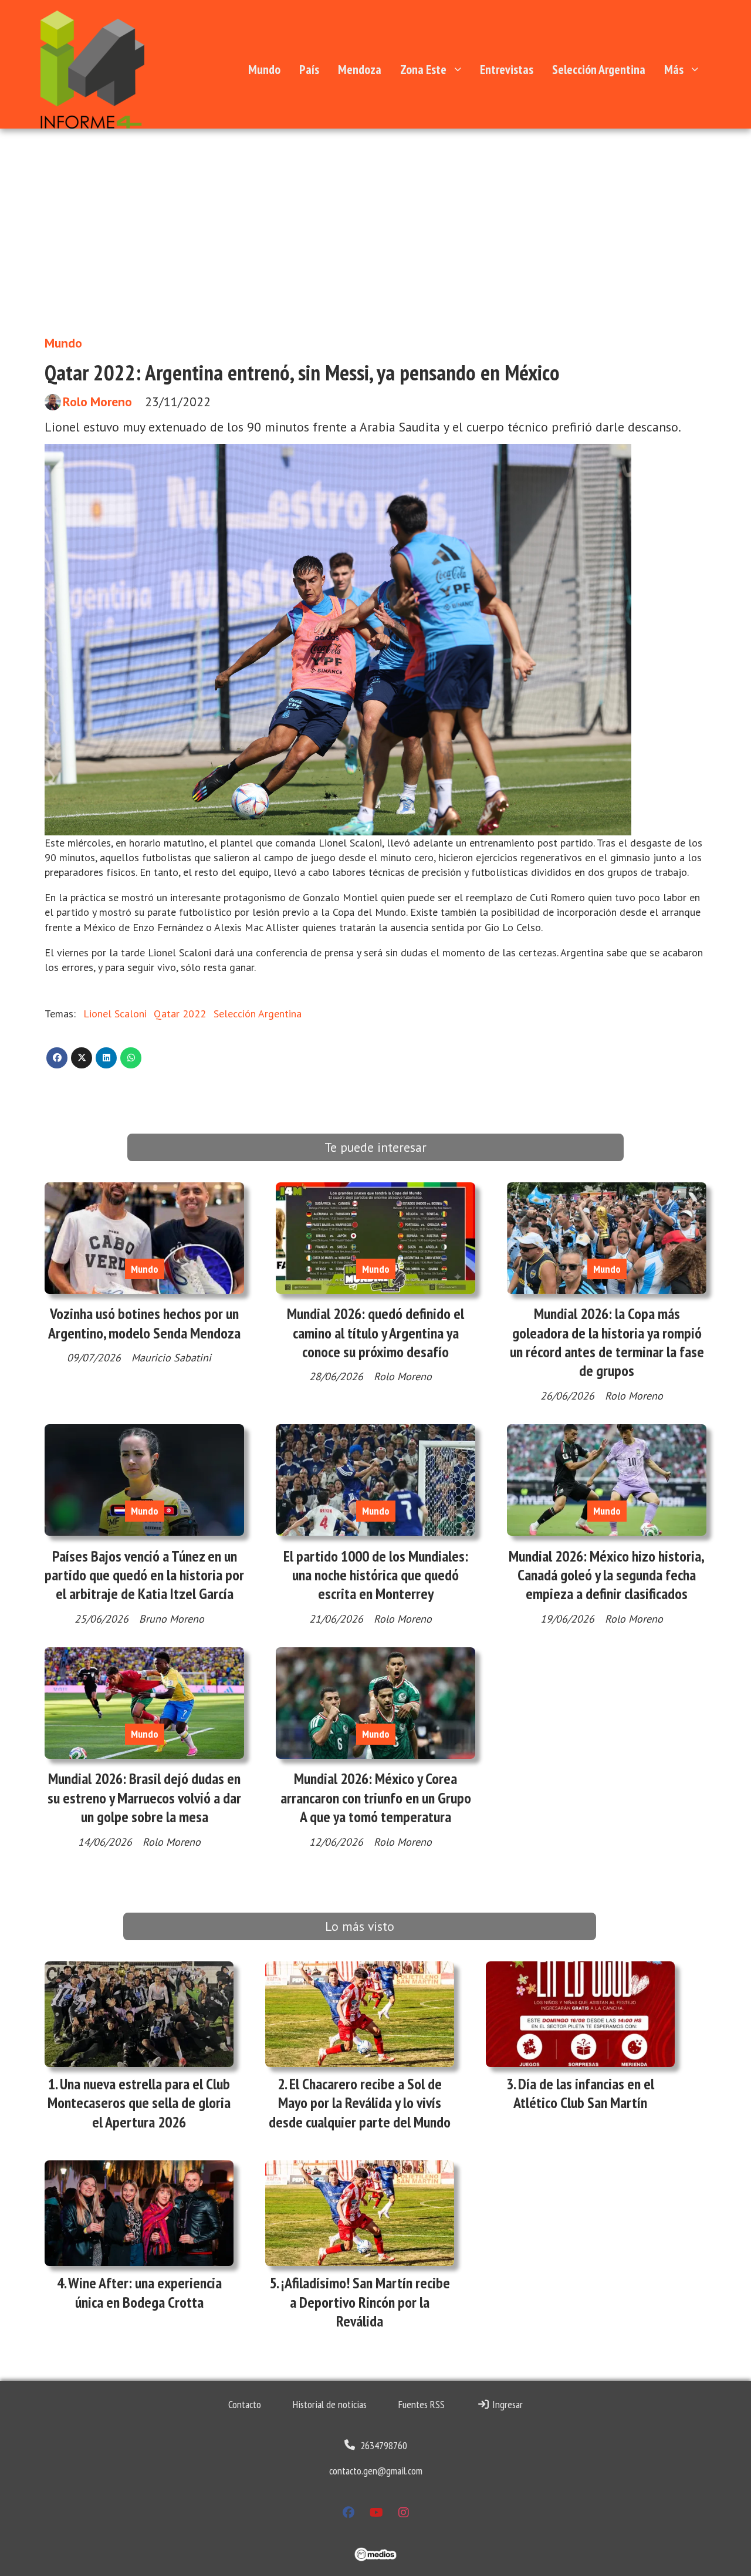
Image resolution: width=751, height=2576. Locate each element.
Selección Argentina (599, 69)
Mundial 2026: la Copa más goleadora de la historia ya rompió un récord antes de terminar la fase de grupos (607, 1342)
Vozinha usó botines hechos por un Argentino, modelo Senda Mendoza (144, 1323)
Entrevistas (507, 69)
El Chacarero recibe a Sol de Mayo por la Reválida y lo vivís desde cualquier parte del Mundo (360, 2103)
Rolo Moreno (97, 402)
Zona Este (423, 69)
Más (674, 69)
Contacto (245, 2404)
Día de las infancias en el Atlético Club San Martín (584, 2093)
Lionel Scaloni (115, 1014)
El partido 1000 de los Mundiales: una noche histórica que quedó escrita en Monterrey (376, 1575)
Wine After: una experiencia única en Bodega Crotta (145, 2292)
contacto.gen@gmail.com (376, 2471)
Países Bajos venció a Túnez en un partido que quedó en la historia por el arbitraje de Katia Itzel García (144, 1575)
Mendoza (360, 69)
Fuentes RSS (422, 2404)
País (309, 69)
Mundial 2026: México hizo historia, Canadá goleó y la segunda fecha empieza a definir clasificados (607, 1575)
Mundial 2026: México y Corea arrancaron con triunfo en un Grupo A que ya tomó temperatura (376, 1798)
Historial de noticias (330, 2404)
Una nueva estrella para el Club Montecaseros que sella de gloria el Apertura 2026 (139, 2103)
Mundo (264, 69)
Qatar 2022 (180, 1014)
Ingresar (506, 2404)
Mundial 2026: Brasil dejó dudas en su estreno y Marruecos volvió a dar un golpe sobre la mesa (144, 1798)
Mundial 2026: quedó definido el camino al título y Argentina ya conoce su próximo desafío (375, 1333)
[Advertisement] (375, 238)
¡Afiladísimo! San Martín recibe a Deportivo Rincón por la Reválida (366, 2302)
